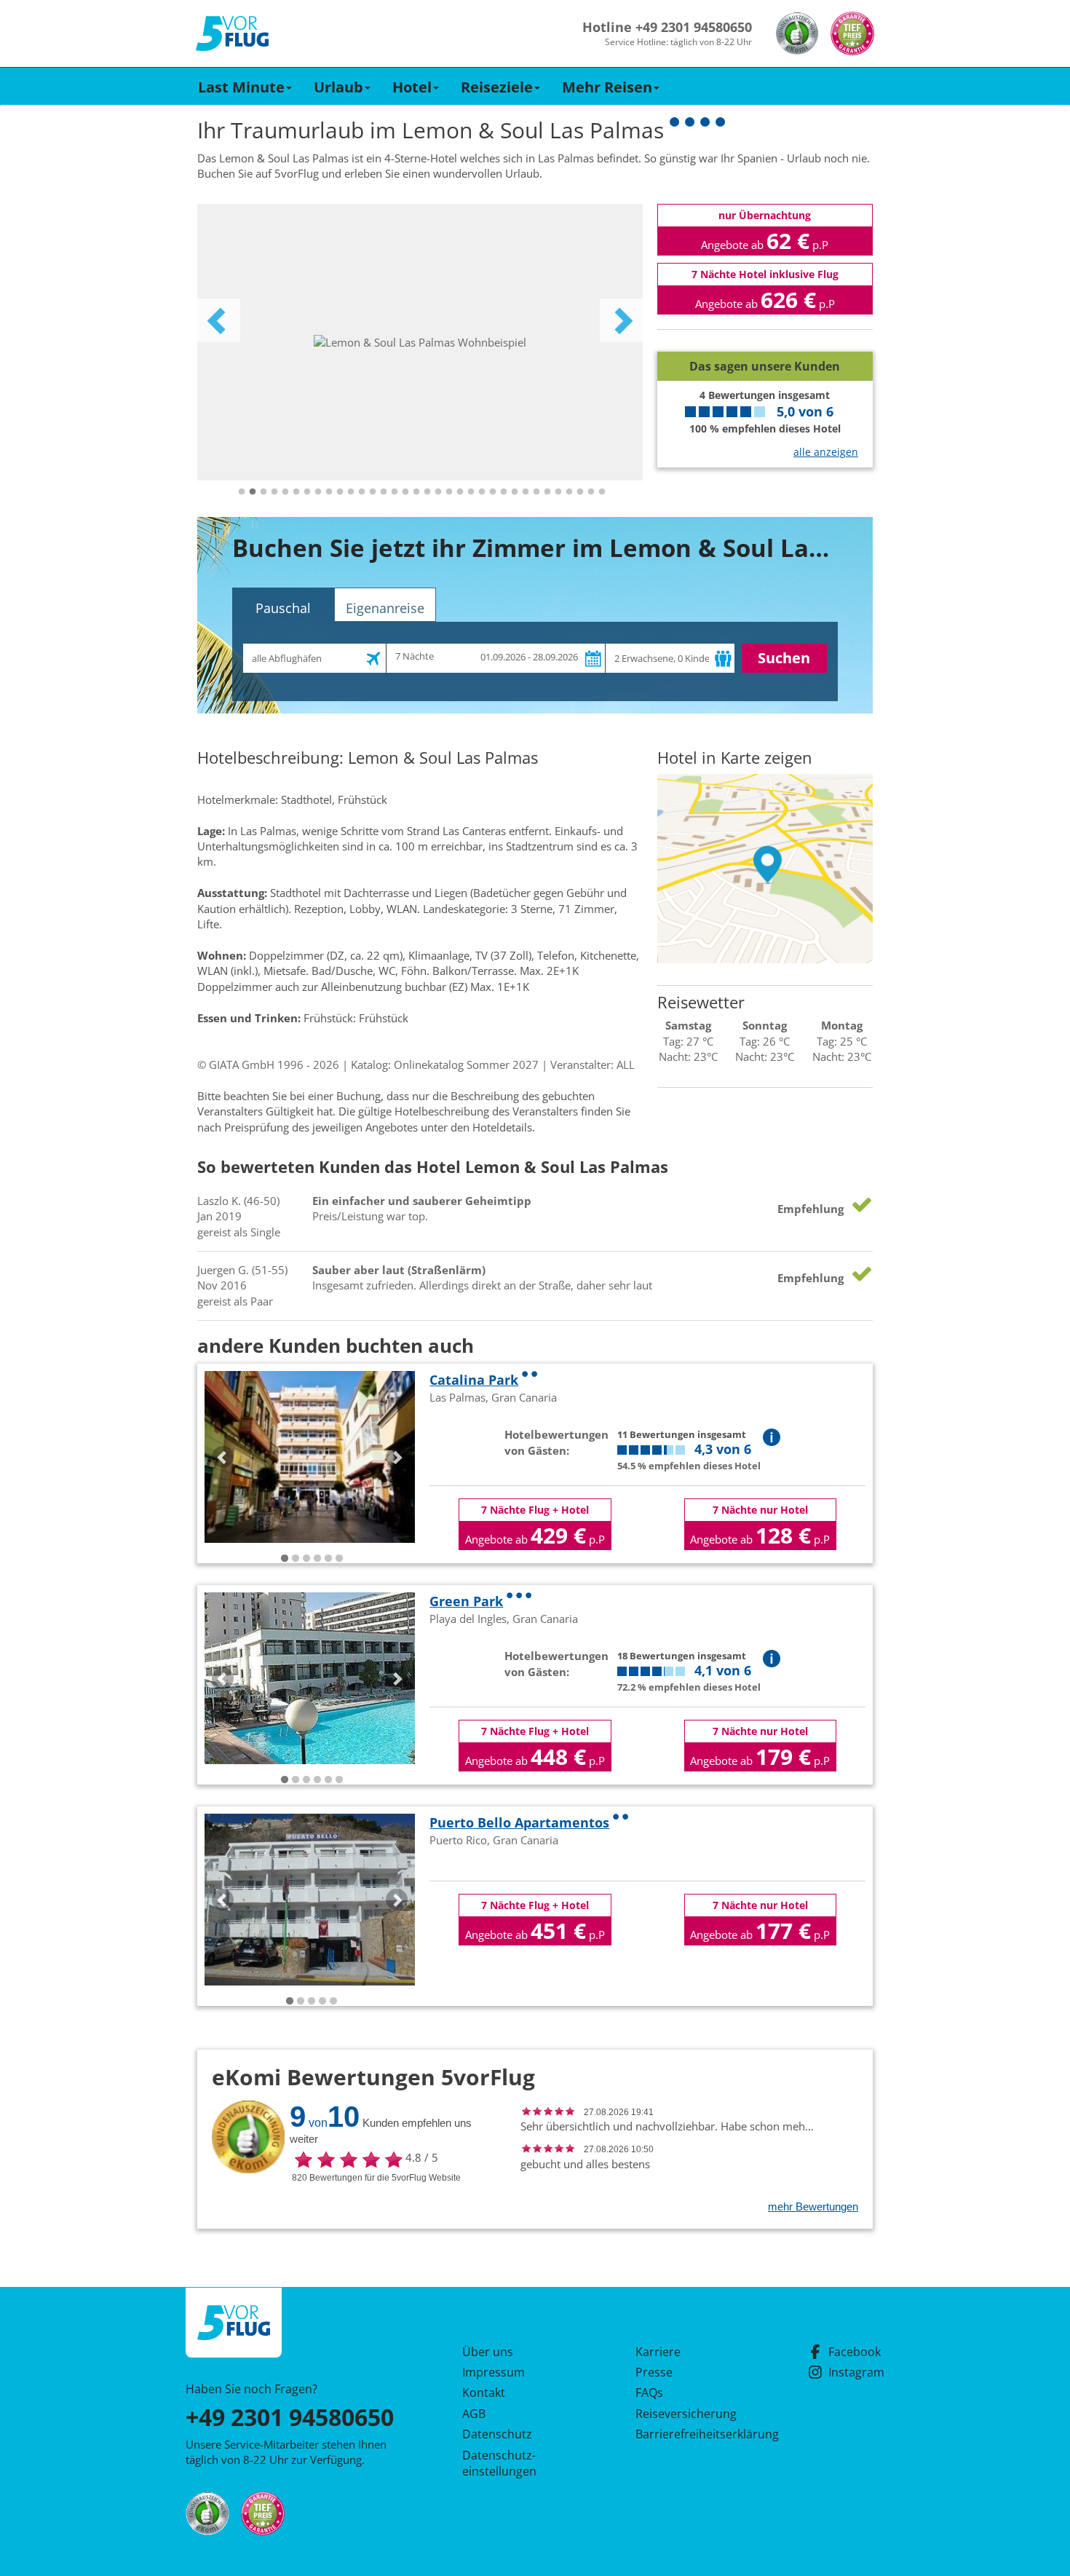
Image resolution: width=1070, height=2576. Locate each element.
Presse (654, 2372)
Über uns (488, 2352)
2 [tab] (253, 492)
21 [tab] (460, 492)
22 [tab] (471, 492)
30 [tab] (558, 492)
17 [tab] (416, 492)
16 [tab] (405, 492)
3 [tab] (263, 492)
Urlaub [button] (338, 87)
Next (622, 320)
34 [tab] (602, 492)
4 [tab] (274, 492)
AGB (474, 2414)
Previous (218, 320)
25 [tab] (504, 492)
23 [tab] (482, 492)
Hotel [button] (412, 87)
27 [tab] (526, 492)
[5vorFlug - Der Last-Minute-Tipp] (232, 34)
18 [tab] (427, 492)
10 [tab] (340, 492)
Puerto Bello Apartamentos (519, 1822)
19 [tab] (438, 492)
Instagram (856, 2372)
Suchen (784, 658)
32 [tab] (580, 492)
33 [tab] (591, 492)
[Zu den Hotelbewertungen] (765, 340)
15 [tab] (395, 492)
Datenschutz (497, 2434)
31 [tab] (569, 492)
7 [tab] (307, 492)
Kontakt (484, 2393)
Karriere (658, 2352)
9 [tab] (329, 492)
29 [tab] (547, 492)
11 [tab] (351, 492)
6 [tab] (296, 492)
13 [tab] (373, 492)
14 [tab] (384, 492)
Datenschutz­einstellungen (499, 2463)
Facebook (855, 2352)
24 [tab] (493, 492)
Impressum (494, 2372)
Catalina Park (474, 1380)
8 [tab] (318, 492)
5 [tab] (285, 492)
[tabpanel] (420, 342)
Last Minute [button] (241, 87)
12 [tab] (362, 492)
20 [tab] (449, 492)
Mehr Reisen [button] (607, 87)
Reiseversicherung (686, 2414)
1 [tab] (242, 492)
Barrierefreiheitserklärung (690, 2434)
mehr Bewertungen (813, 2206)
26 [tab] (515, 492)
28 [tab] (536, 492)
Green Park (466, 1601)
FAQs (649, 2393)
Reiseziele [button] (497, 87)
